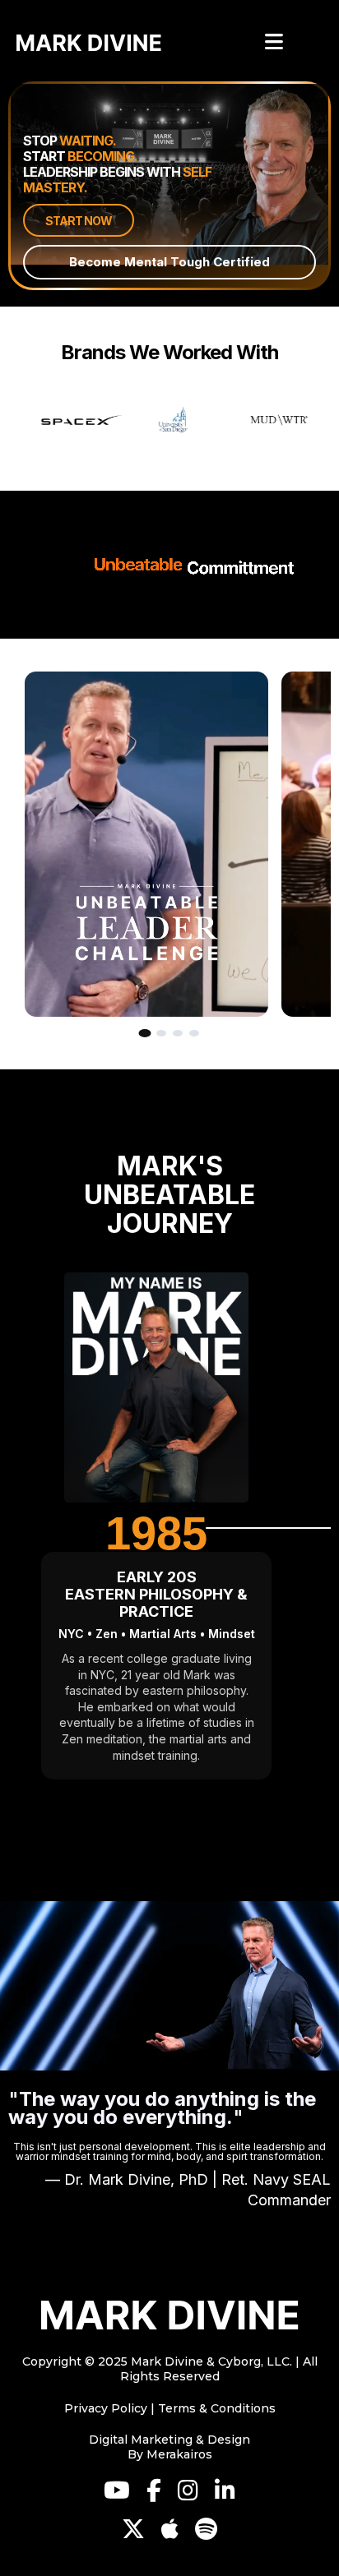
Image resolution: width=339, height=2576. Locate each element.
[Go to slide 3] (178, 1033)
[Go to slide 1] (145, 1033)
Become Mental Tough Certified (169, 262)
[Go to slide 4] (194, 1033)
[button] (272, 43)
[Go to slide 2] (161, 1033)
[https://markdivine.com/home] (89, 43)
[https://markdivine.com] (169, 2315)
